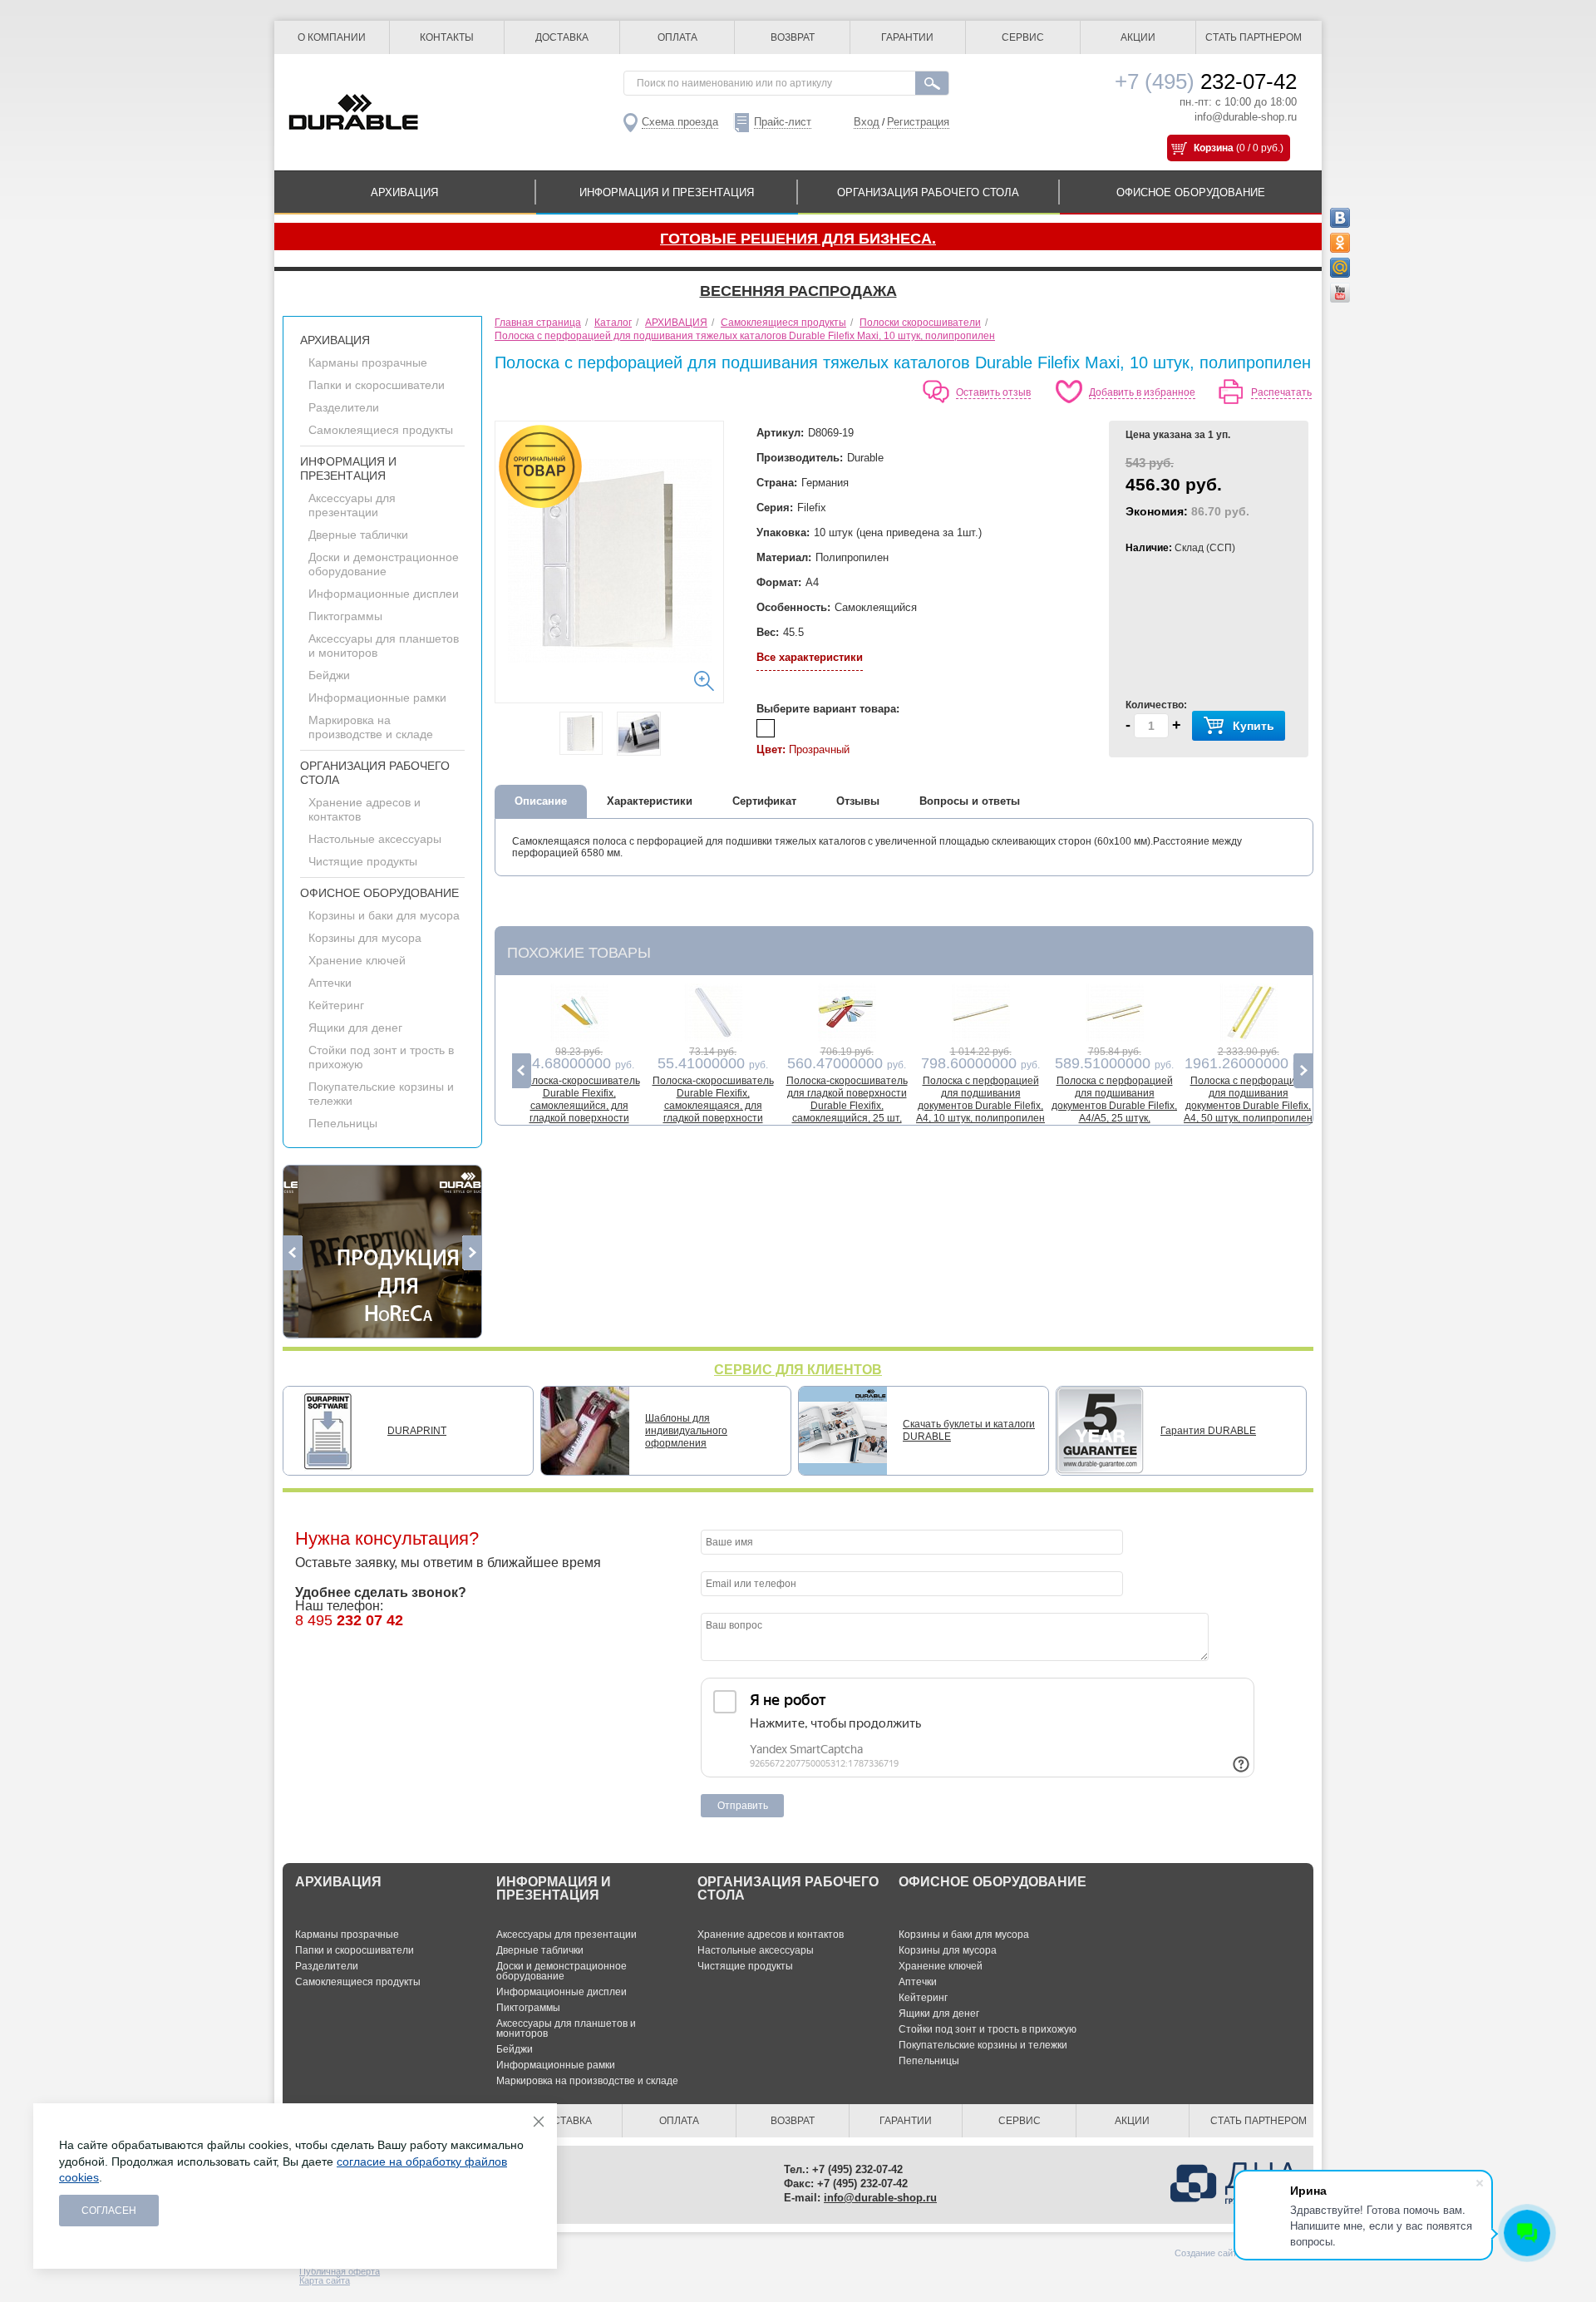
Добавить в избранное (1142, 392)
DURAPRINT (417, 1431)
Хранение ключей (357, 960)
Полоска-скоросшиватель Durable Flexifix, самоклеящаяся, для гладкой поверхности (713, 1099)
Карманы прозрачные (368, 362)
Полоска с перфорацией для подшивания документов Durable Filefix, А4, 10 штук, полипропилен (980, 1099)
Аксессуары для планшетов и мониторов (566, 2028)
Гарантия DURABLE (1208, 1431)
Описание (541, 801)
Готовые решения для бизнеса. (798, 239)
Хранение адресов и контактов (771, 1935)
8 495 (349, 1620)
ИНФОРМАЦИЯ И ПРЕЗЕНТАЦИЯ (667, 192)
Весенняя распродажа (798, 291)
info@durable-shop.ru (1246, 117)
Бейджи (329, 675)
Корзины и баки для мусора (384, 915)
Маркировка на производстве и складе (371, 727)
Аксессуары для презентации (352, 505)
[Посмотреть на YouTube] (1340, 293)
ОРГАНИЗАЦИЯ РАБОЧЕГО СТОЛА (928, 192)
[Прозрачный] (766, 728)
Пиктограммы (345, 616)
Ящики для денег (355, 1028)
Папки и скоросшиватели (377, 385)
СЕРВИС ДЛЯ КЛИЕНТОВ (798, 1370)
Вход (867, 122)
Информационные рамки (377, 698)
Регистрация (918, 122)
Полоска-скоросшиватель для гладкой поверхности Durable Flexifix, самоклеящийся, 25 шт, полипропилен (847, 1106)
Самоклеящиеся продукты (381, 430)
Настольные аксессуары (375, 839)
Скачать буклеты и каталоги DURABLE (969, 1430)
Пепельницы (343, 1123)
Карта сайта (325, 2280)
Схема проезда (680, 122)
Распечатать (1281, 392)
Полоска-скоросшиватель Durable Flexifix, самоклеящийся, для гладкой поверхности (579, 1099)
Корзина (1214, 148)
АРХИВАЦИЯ (404, 192)
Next (472, 1253)
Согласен (109, 2211)
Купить (1254, 726)
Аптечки (330, 983)
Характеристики (650, 801)
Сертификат (764, 801)
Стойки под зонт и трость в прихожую (988, 2029)
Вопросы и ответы (970, 801)
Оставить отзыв (993, 392)
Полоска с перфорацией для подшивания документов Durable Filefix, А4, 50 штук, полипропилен (1248, 1099)
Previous (293, 1253)
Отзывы (858, 801)
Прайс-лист (783, 122)
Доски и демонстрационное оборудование (384, 564)
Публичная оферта (340, 2271)
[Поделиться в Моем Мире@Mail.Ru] (1340, 268)
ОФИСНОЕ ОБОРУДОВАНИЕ (1191, 192)
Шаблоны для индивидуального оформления (686, 1431)
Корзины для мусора (365, 938)
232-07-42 (1206, 81)
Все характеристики (810, 657)
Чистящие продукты (363, 861)
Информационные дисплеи (384, 594)
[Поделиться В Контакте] (1340, 218)
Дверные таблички (358, 535)
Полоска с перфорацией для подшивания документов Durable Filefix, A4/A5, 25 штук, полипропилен (1114, 1106)
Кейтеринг (336, 1005)
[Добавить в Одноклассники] (1340, 243)
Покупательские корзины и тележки (983, 2045)
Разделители (344, 407)
